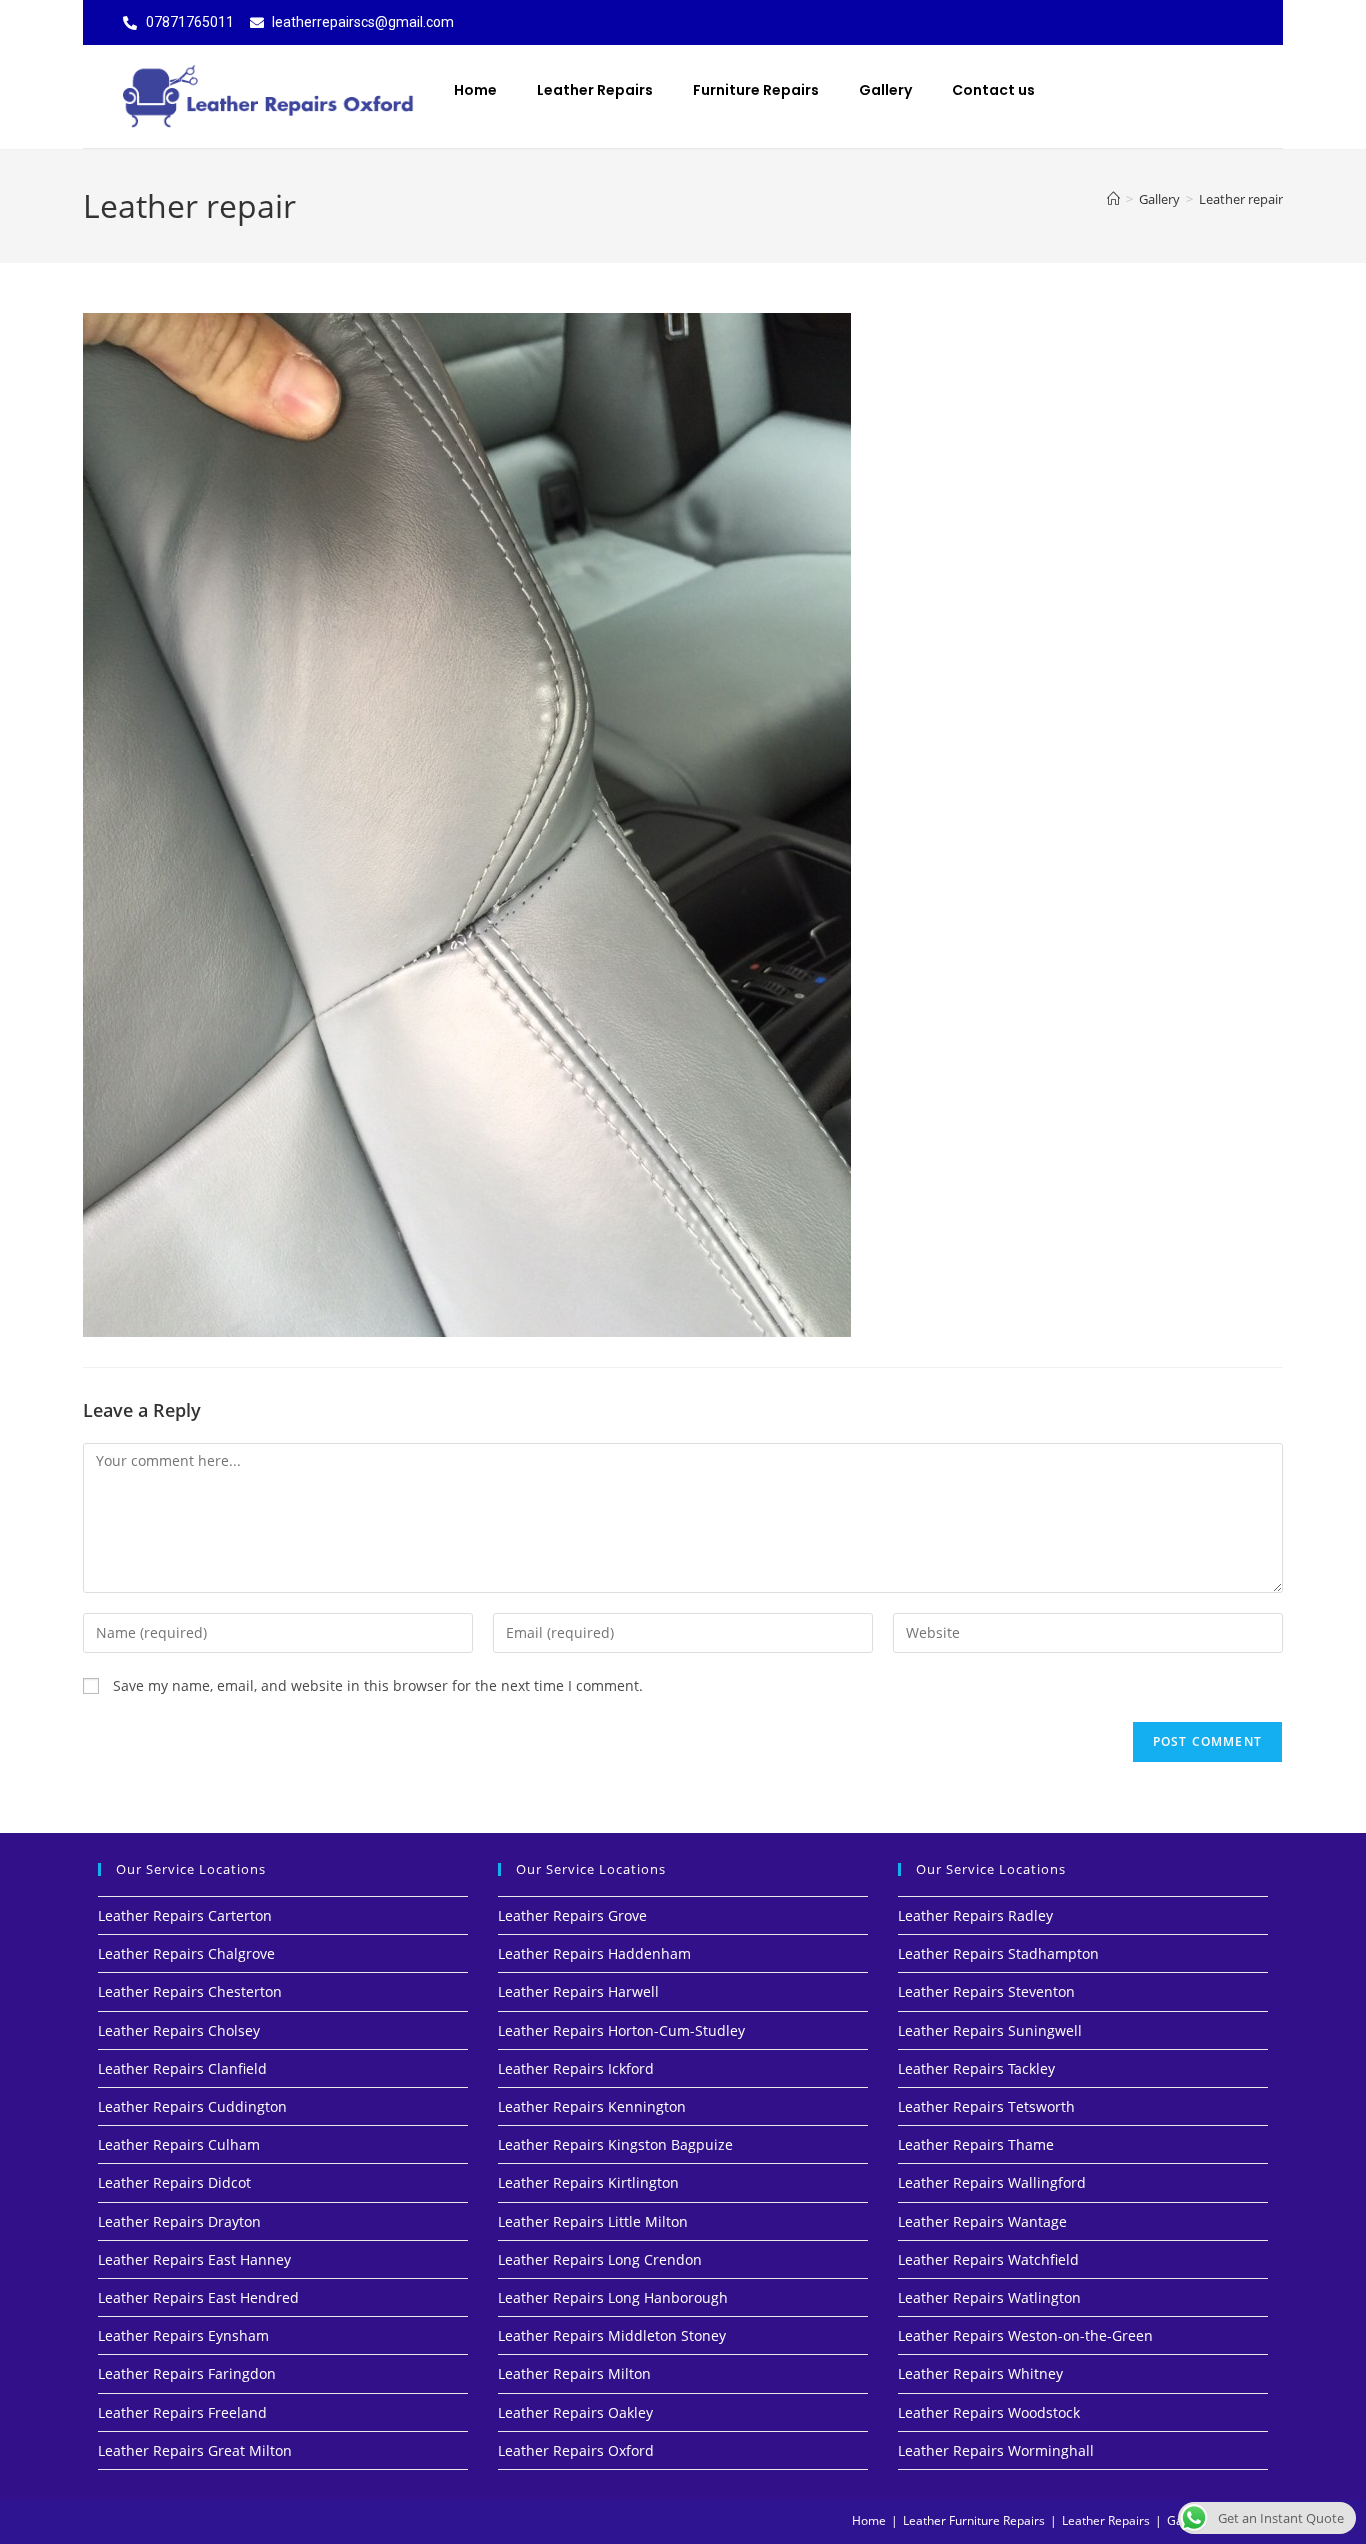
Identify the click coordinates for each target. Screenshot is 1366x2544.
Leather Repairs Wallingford (992, 2182)
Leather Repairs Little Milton (593, 2221)
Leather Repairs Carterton (185, 1915)
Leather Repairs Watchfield (988, 2259)
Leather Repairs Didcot (174, 2182)
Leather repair (1241, 199)
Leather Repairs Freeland (182, 2412)
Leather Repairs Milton (574, 2373)
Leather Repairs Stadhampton (998, 1953)
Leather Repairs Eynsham (183, 2335)
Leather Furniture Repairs (974, 2520)
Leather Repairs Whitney (980, 2373)
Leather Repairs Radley (975, 1915)
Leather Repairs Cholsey (179, 2030)
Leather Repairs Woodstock (989, 2412)
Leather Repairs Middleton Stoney (612, 2335)
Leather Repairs (595, 90)
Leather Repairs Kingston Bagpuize (615, 2144)
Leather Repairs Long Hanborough (613, 2297)
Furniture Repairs (756, 90)
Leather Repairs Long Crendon (600, 2259)
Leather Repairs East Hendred (198, 2297)
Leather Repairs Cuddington (192, 2106)
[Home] (1113, 199)
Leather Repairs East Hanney (194, 2259)
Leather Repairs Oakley (575, 2412)
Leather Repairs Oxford (576, 2450)
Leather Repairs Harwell (578, 1991)
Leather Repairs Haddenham (594, 1953)
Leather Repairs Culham (179, 2144)
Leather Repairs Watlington (989, 2297)
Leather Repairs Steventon (986, 1991)
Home (475, 90)
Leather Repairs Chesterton (190, 1991)
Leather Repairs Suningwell (990, 2030)
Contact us (993, 90)
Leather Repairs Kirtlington (588, 2182)
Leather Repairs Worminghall (996, 2450)
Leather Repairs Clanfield (182, 2068)
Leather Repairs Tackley (976, 2068)
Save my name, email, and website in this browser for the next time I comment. (378, 1685)
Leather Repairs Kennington (592, 2106)
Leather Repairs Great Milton (195, 2450)
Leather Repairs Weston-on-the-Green (1025, 2335)
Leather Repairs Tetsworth (986, 2106)
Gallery (885, 90)
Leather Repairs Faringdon (187, 2373)
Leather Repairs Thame (976, 2144)
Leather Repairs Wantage (982, 2221)
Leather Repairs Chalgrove (186, 1953)
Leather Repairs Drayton (179, 2221)
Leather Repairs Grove (572, 1915)
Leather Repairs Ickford (576, 2068)
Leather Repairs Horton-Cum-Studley (621, 2030)
